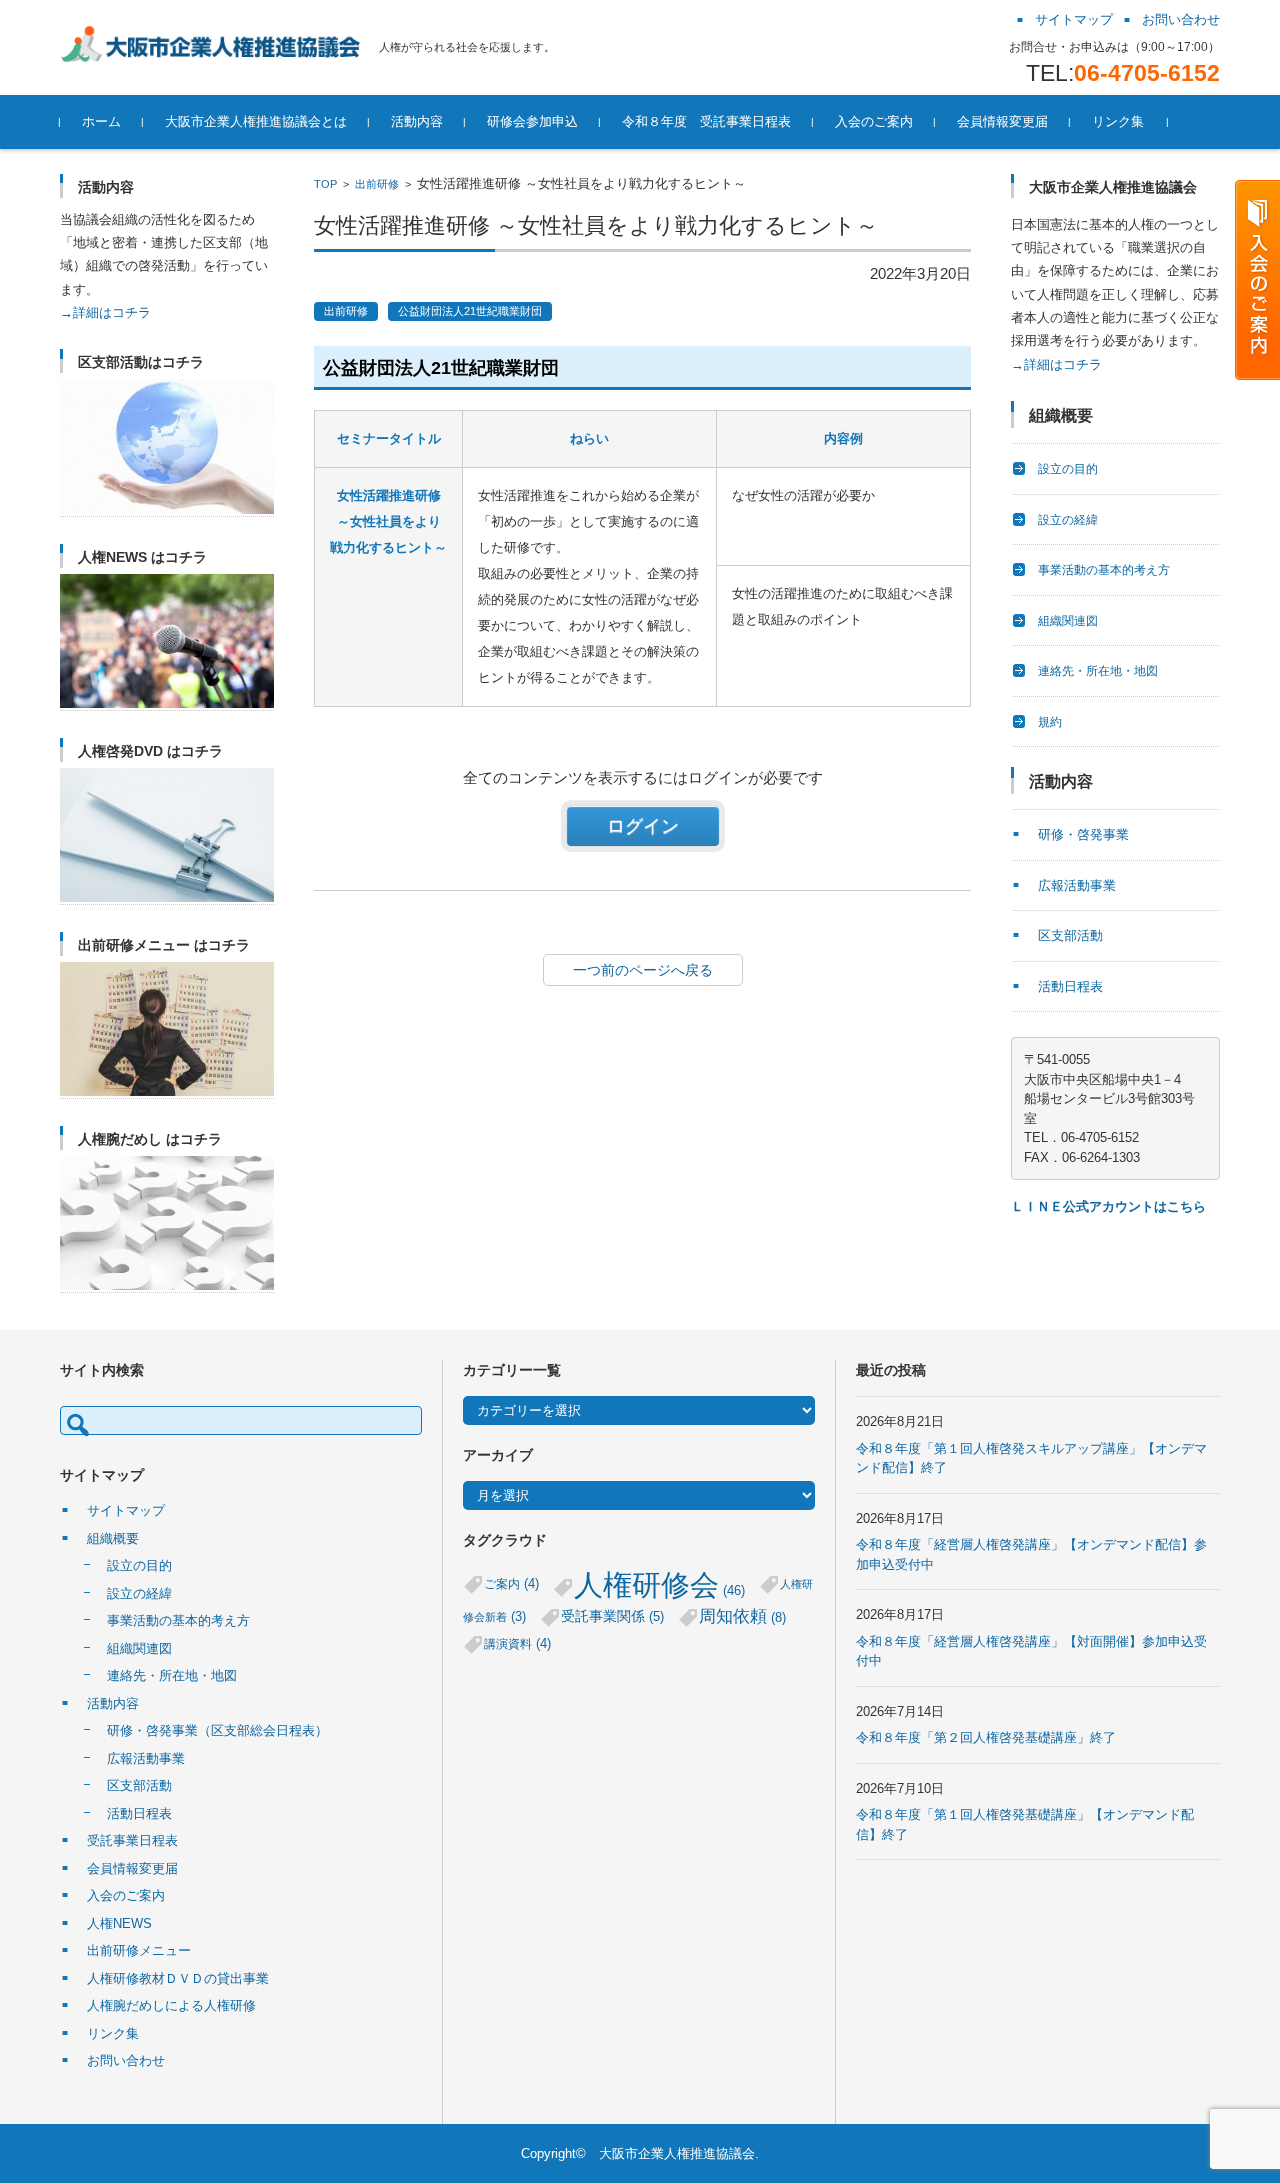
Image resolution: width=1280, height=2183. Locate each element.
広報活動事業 (1077, 885)
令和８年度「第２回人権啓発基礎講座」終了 (986, 1737)
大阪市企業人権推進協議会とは (256, 121)
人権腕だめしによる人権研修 (171, 2005)
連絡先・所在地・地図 (1098, 671)
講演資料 (517, 1643)
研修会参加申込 (532, 121)
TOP (325, 184)
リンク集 (1118, 121)
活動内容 (417, 121)
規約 (1050, 722)
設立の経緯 (1068, 520)
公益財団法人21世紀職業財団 (470, 311)
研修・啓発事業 (1083, 834)
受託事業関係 (612, 1616)
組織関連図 (1068, 621)
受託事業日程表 (132, 1840)
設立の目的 (1068, 469)
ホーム (101, 121)
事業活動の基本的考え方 (1104, 570)
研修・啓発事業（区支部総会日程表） (217, 1730)
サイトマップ (126, 1510)
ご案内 (511, 1583)
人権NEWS (119, 1923)
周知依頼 (742, 1616)
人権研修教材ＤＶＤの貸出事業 (178, 1978)
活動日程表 (1070, 986)
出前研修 (377, 184)
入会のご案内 (874, 121)
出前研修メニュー (139, 1950)
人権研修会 (659, 1584)
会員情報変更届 (1002, 121)
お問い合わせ (126, 2060)
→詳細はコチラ (105, 312)
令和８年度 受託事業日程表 (706, 121)
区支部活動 (1070, 935)
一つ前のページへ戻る (643, 970)
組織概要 (113, 1538)
